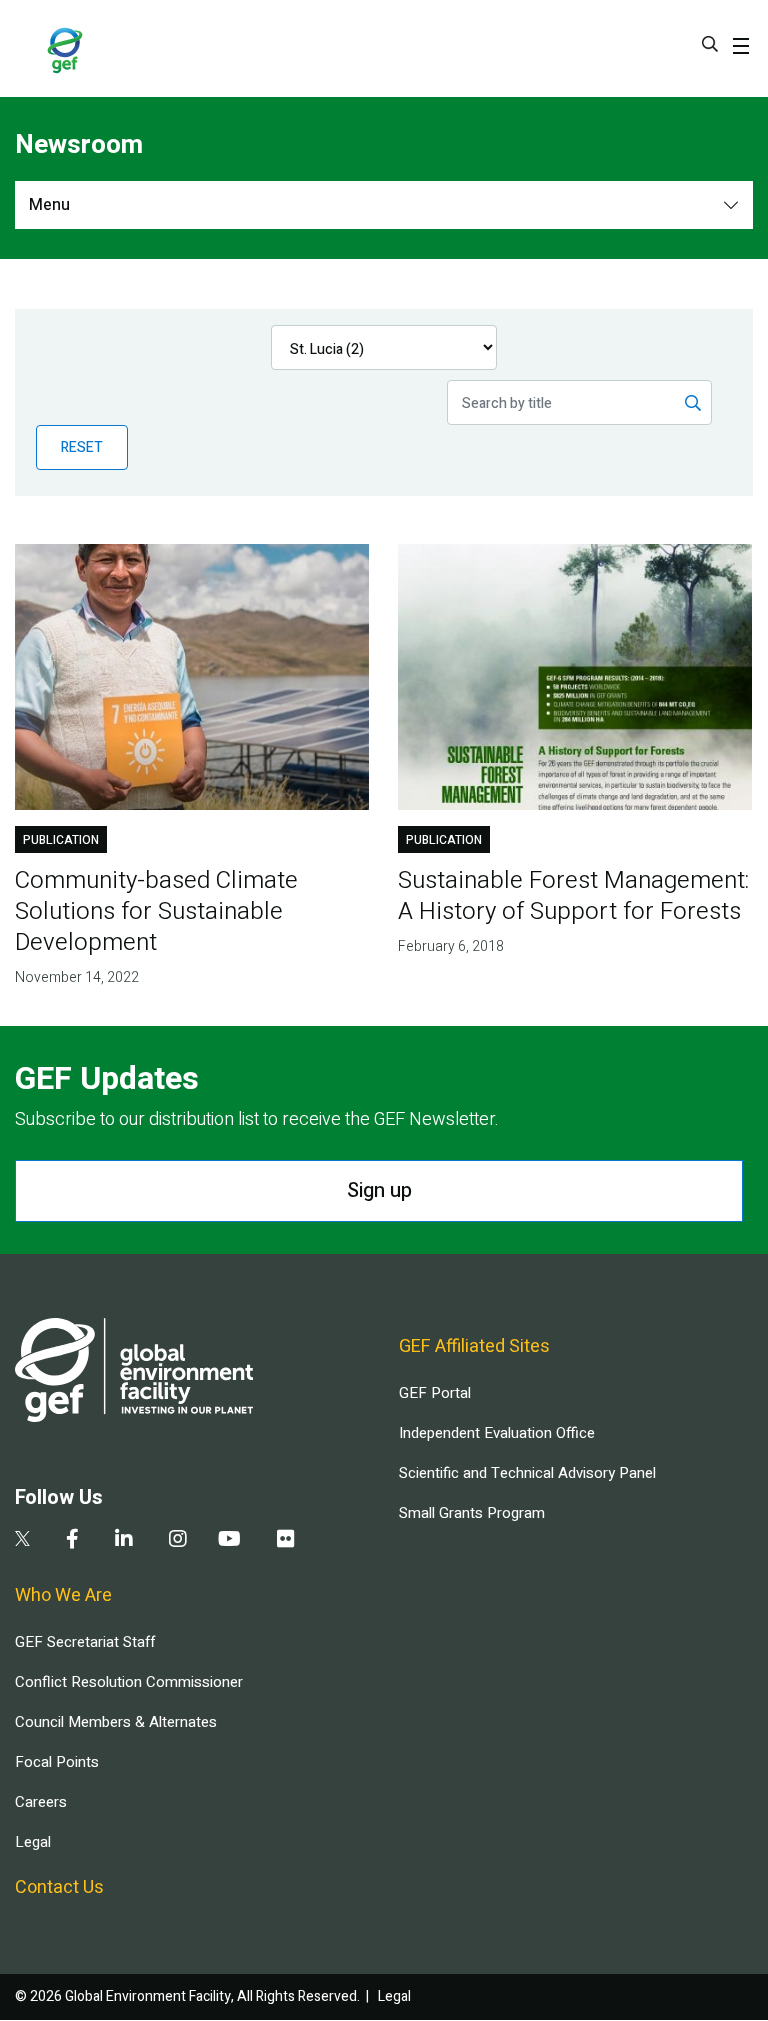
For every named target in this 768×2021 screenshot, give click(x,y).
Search (710, 44)
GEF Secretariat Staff (85, 1642)
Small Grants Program (472, 1513)
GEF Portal (435, 1393)
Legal (33, 1842)
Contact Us (59, 1887)
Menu (49, 205)
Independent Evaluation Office (497, 1433)
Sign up (379, 1190)
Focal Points (57, 1762)
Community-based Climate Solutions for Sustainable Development (156, 911)
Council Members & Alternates (116, 1722)
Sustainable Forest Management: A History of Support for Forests (573, 896)
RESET (82, 447)
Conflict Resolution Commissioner (129, 1682)
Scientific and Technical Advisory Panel (527, 1473)
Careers (41, 1802)
